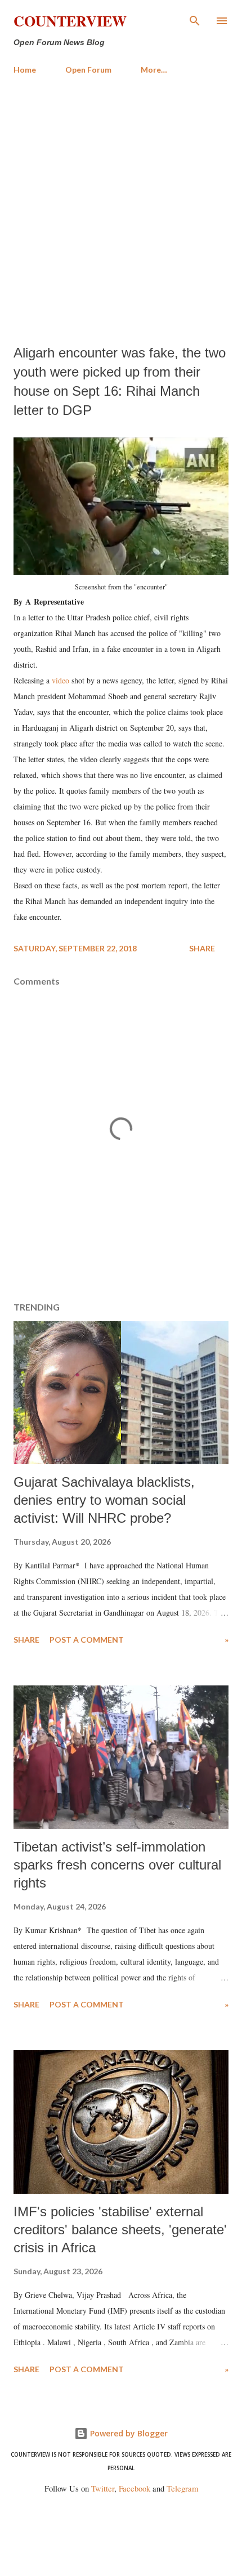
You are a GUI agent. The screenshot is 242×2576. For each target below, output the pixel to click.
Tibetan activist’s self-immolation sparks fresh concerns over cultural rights (117, 1865)
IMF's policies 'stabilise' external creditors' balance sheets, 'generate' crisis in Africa (120, 2230)
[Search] (195, 20)
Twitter (103, 2488)
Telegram (182, 2488)
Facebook (135, 2488)
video (60, 680)
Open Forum (88, 70)
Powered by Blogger (128, 2433)
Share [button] (202, 948)
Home (25, 70)
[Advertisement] (121, 210)
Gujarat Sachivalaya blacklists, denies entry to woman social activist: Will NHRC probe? (104, 1500)
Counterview (70, 21)
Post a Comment (87, 1640)
